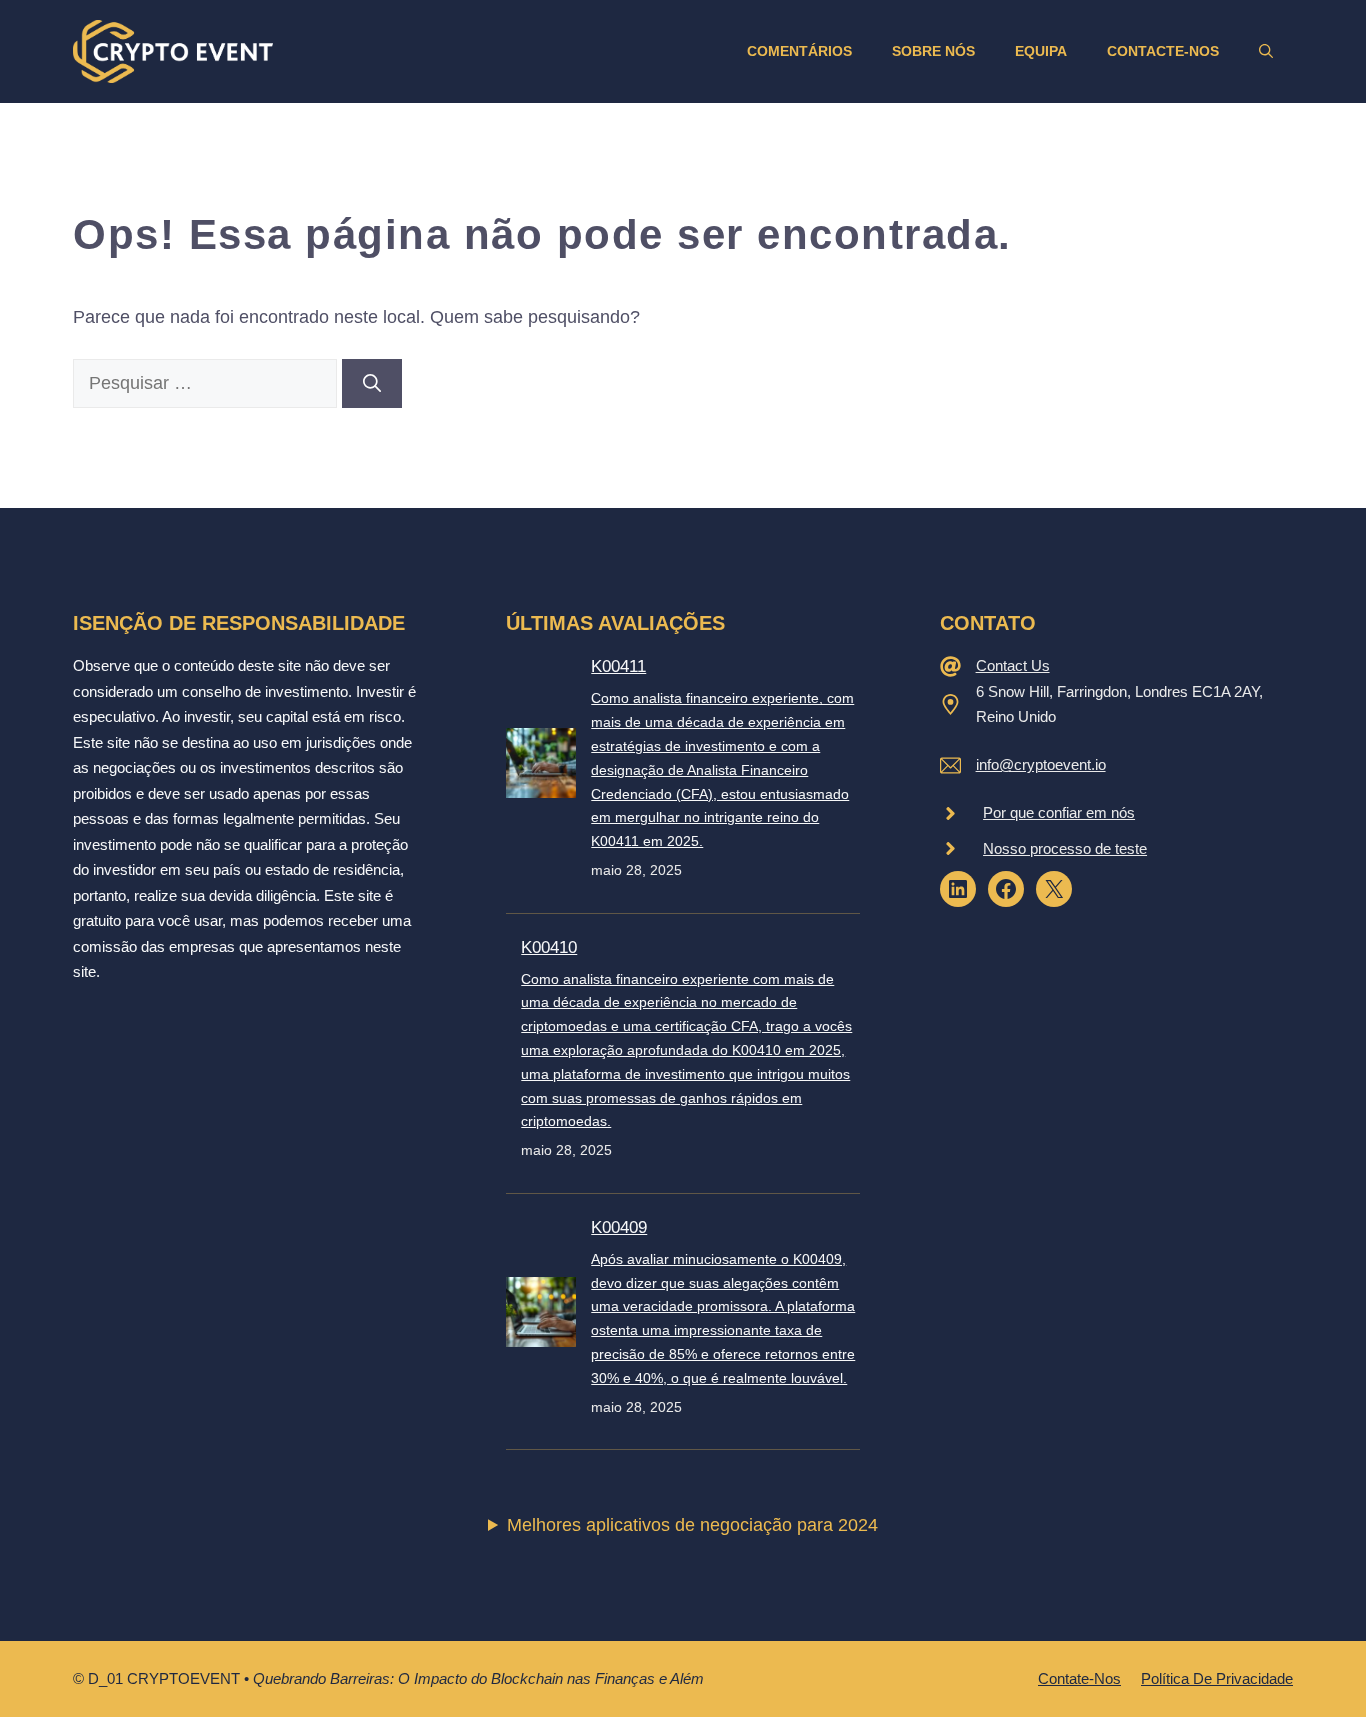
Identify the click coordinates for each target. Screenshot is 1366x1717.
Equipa (1041, 51)
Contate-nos (1079, 1678)
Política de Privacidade (1217, 1678)
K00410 (549, 947)
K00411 (618, 666)
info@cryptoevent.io (1041, 764)
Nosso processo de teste (1065, 848)
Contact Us (1013, 665)
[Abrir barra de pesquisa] (1266, 51)
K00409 (619, 1227)
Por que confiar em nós (1059, 812)
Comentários (799, 51)
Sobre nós (933, 51)
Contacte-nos (1163, 51)
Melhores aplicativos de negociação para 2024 (692, 1525)
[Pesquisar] (372, 383)
